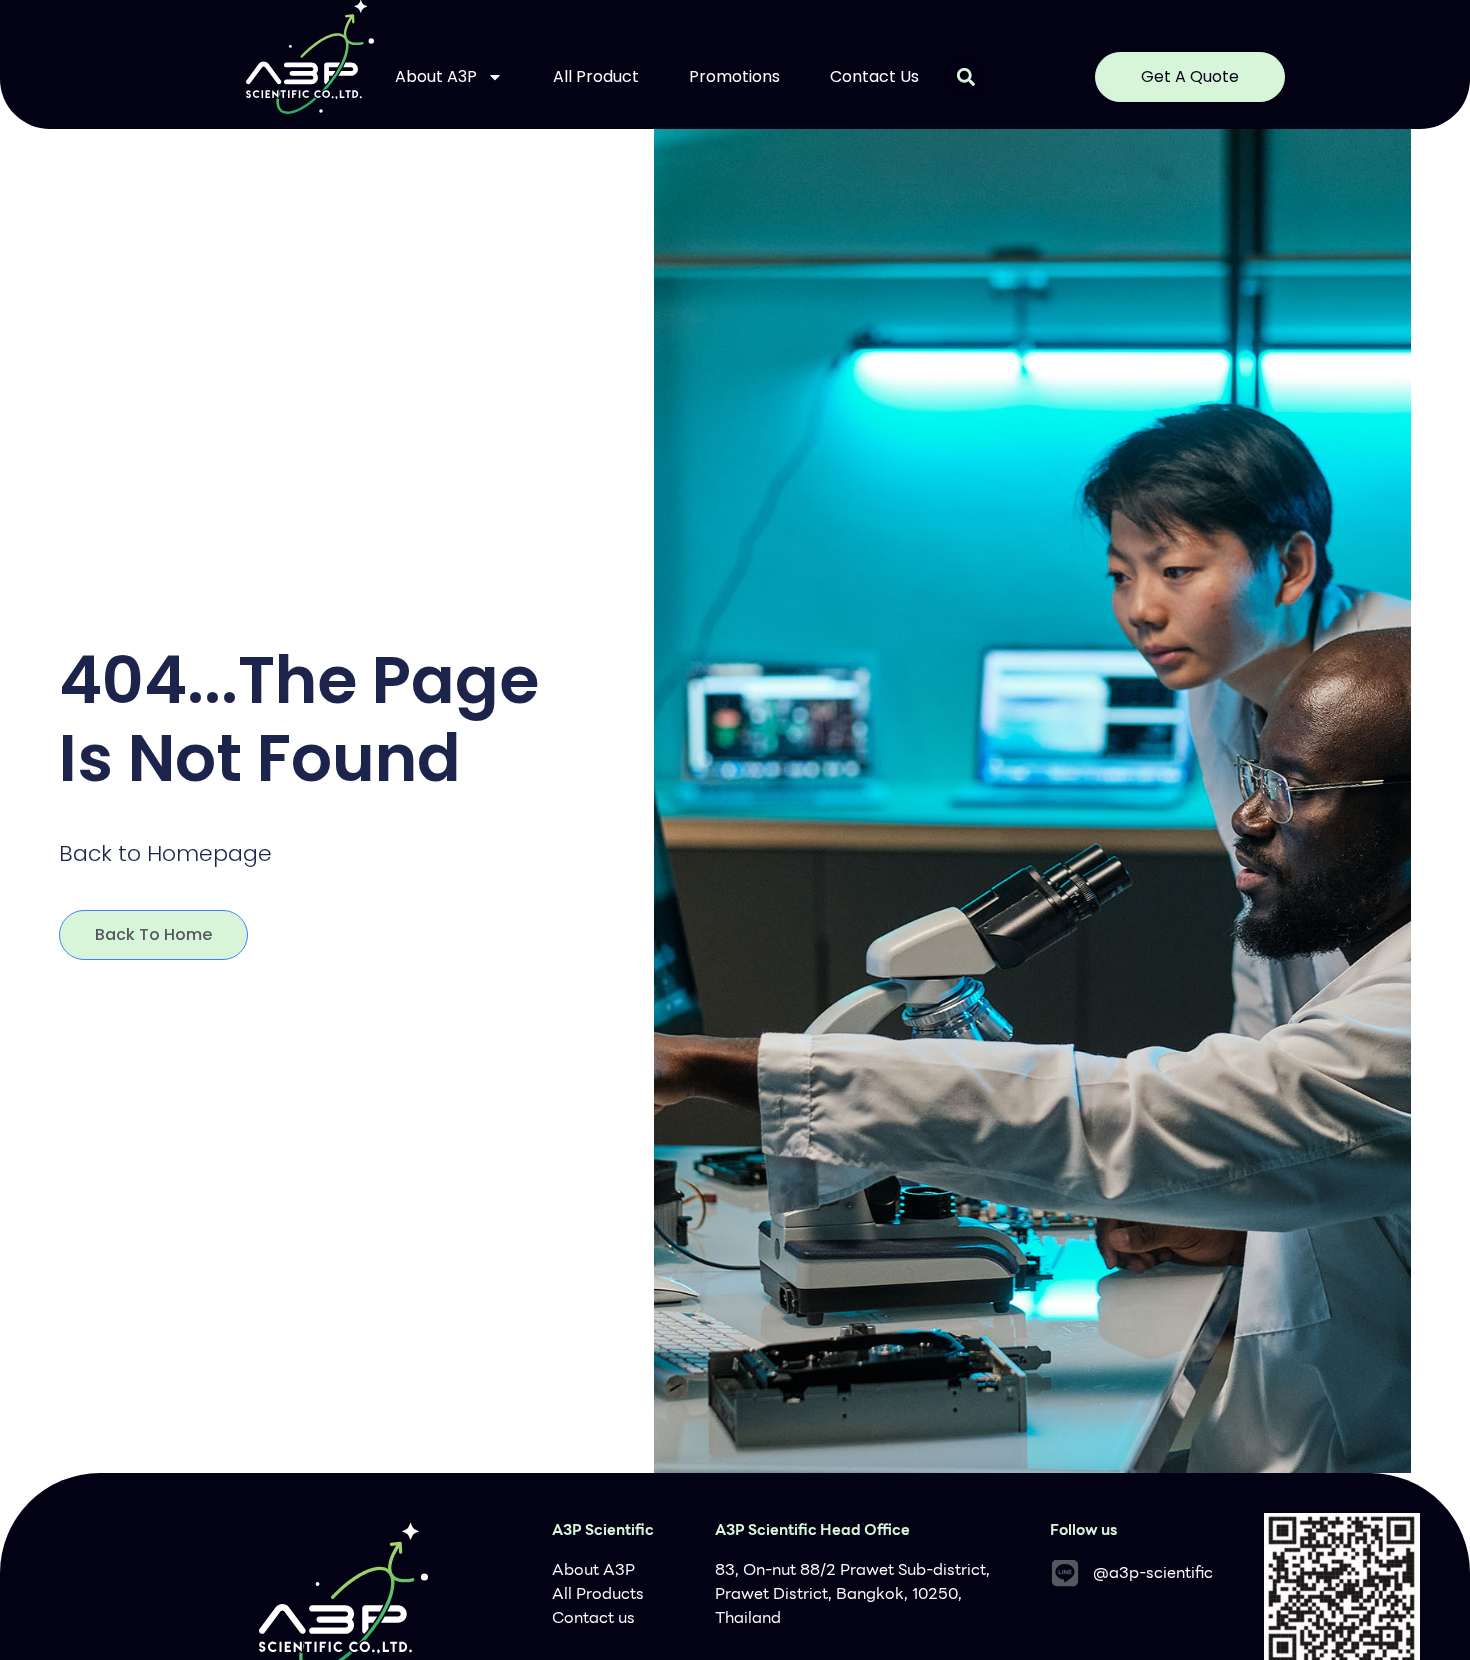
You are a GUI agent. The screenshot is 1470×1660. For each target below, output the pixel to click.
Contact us (874, 76)
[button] (965, 77)
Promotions (734, 76)
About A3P (436, 76)
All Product (596, 76)
